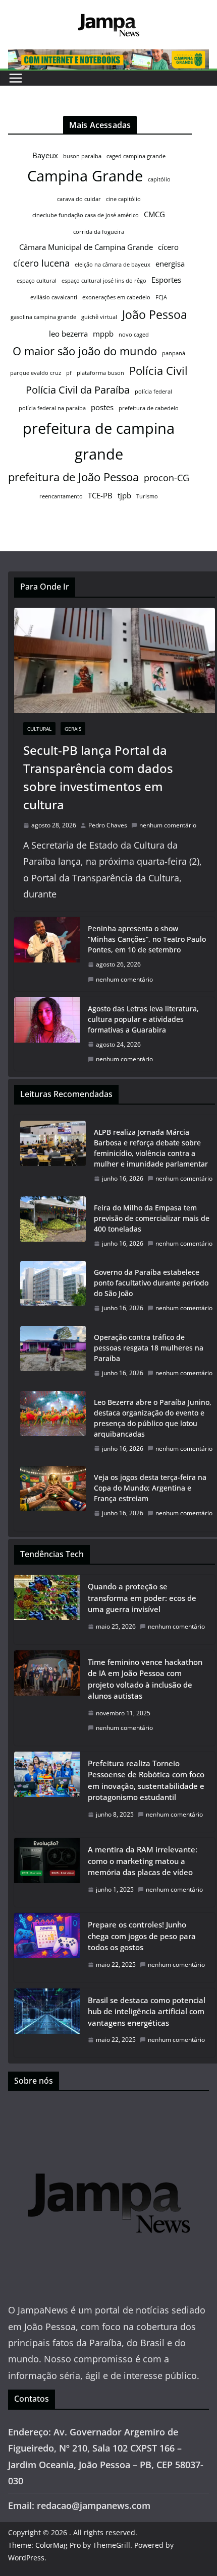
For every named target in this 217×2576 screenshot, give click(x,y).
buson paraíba (82, 156)
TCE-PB (100, 495)
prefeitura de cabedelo (149, 408)
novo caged (134, 335)
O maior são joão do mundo (85, 351)
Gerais (73, 729)
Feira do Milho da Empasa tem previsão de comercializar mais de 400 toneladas (152, 1218)
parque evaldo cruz (36, 373)
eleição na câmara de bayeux (113, 265)
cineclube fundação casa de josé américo (86, 215)
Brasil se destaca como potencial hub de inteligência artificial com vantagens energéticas (147, 2011)
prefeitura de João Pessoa (73, 477)
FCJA (161, 297)
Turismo (147, 496)
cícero (168, 247)
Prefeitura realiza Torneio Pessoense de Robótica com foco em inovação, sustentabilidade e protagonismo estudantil (146, 1780)
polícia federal (153, 392)
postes (102, 407)
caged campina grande (136, 156)
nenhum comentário (168, 825)
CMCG (154, 214)
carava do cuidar (79, 199)
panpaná (174, 353)
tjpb (124, 495)
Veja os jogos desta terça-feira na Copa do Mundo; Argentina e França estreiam (150, 1488)
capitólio (159, 179)
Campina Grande (85, 176)
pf (69, 373)
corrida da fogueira (99, 232)
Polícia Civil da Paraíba (78, 390)
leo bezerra (68, 334)
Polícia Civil (158, 371)
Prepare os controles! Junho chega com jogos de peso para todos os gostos (142, 1936)
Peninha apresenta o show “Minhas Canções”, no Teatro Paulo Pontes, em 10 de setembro (147, 939)
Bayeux (45, 155)
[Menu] (16, 78)
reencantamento (61, 496)
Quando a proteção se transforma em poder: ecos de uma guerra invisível (142, 1598)
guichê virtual (99, 317)
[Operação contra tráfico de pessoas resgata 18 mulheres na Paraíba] (53, 1355)
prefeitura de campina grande (99, 441)
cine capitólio (123, 199)
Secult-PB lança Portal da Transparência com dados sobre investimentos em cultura (98, 777)
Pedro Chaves (108, 825)
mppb (103, 334)
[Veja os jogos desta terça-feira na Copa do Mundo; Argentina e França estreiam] (53, 1495)
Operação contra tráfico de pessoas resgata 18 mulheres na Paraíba (149, 1348)
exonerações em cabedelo (116, 297)
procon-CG (167, 478)
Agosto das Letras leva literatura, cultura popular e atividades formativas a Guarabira (143, 1019)
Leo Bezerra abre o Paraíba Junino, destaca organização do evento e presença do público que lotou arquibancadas (153, 1418)
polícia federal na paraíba (52, 408)
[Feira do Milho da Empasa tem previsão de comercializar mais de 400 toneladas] (53, 1226)
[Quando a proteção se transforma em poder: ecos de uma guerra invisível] (47, 1609)
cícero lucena (41, 263)
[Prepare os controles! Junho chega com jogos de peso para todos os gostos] (47, 1947)
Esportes (166, 280)
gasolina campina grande (43, 317)
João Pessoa (155, 314)
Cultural (39, 729)
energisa (170, 264)
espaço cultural (37, 281)
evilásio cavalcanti (54, 297)
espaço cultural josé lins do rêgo (104, 281)
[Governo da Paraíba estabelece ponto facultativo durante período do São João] (53, 1290)
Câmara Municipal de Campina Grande (86, 247)
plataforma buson (100, 373)
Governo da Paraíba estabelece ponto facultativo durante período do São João (151, 1283)
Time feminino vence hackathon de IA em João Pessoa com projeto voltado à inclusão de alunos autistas (145, 1679)
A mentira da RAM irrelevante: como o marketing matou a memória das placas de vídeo (143, 1861)
